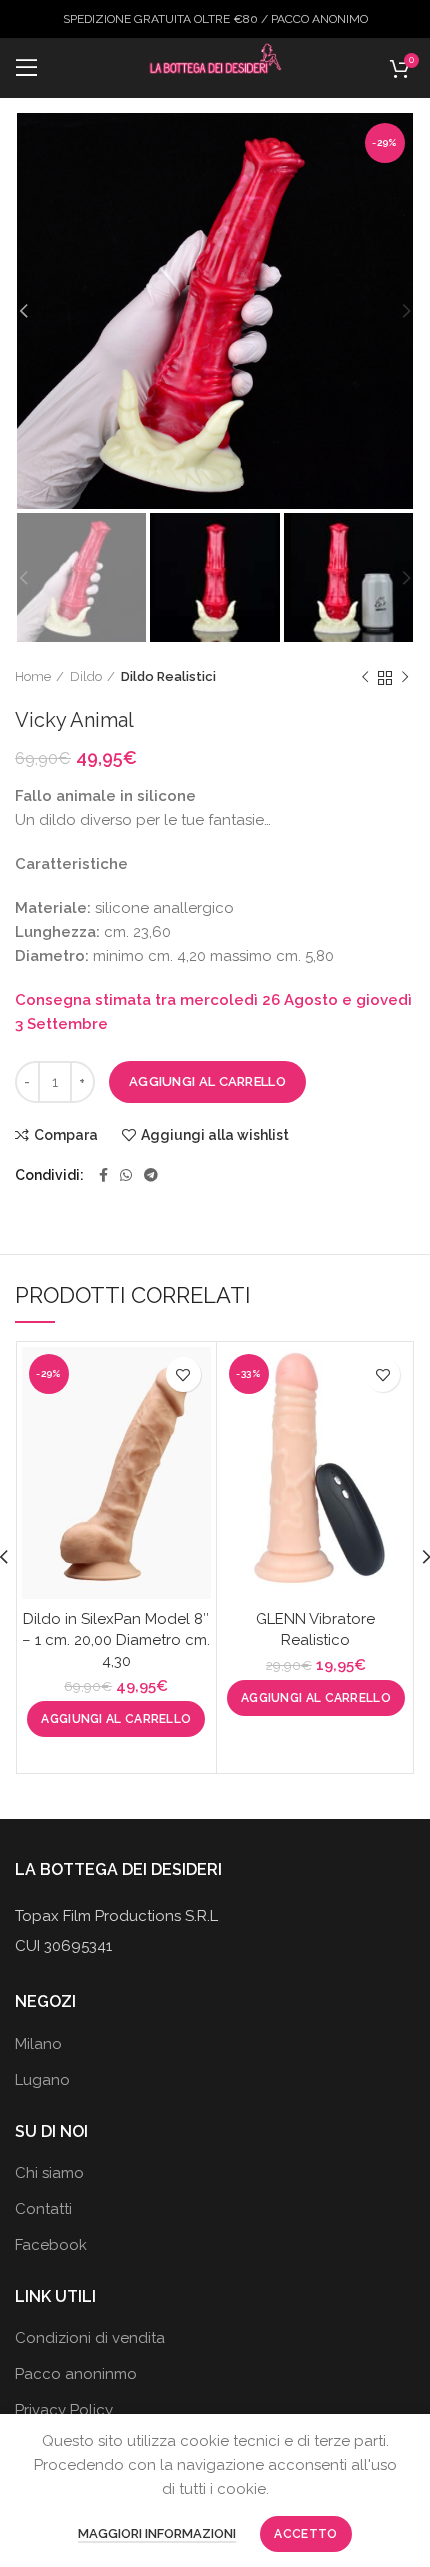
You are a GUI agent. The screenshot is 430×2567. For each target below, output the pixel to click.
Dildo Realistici (168, 676)
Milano (38, 2044)
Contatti (43, 2209)
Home (33, 676)
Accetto (305, 2534)
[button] (116, 1719)
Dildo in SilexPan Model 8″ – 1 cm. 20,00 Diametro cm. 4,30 (116, 1640)
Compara (66, 1135)
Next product (405, 678)
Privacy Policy (64, 2410)
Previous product (365, 678)
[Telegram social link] (151, 1175)
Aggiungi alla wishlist (215, 1135)
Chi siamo (49, 2173)
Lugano (42, 2080)
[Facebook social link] (103, 1175)
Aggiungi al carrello (207, 1081)
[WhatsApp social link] (126, 1175)
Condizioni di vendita (90, 2338)
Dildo (86, 676)
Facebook (51, 2245)
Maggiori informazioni (157, 2533)
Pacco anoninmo (76, 2374)
